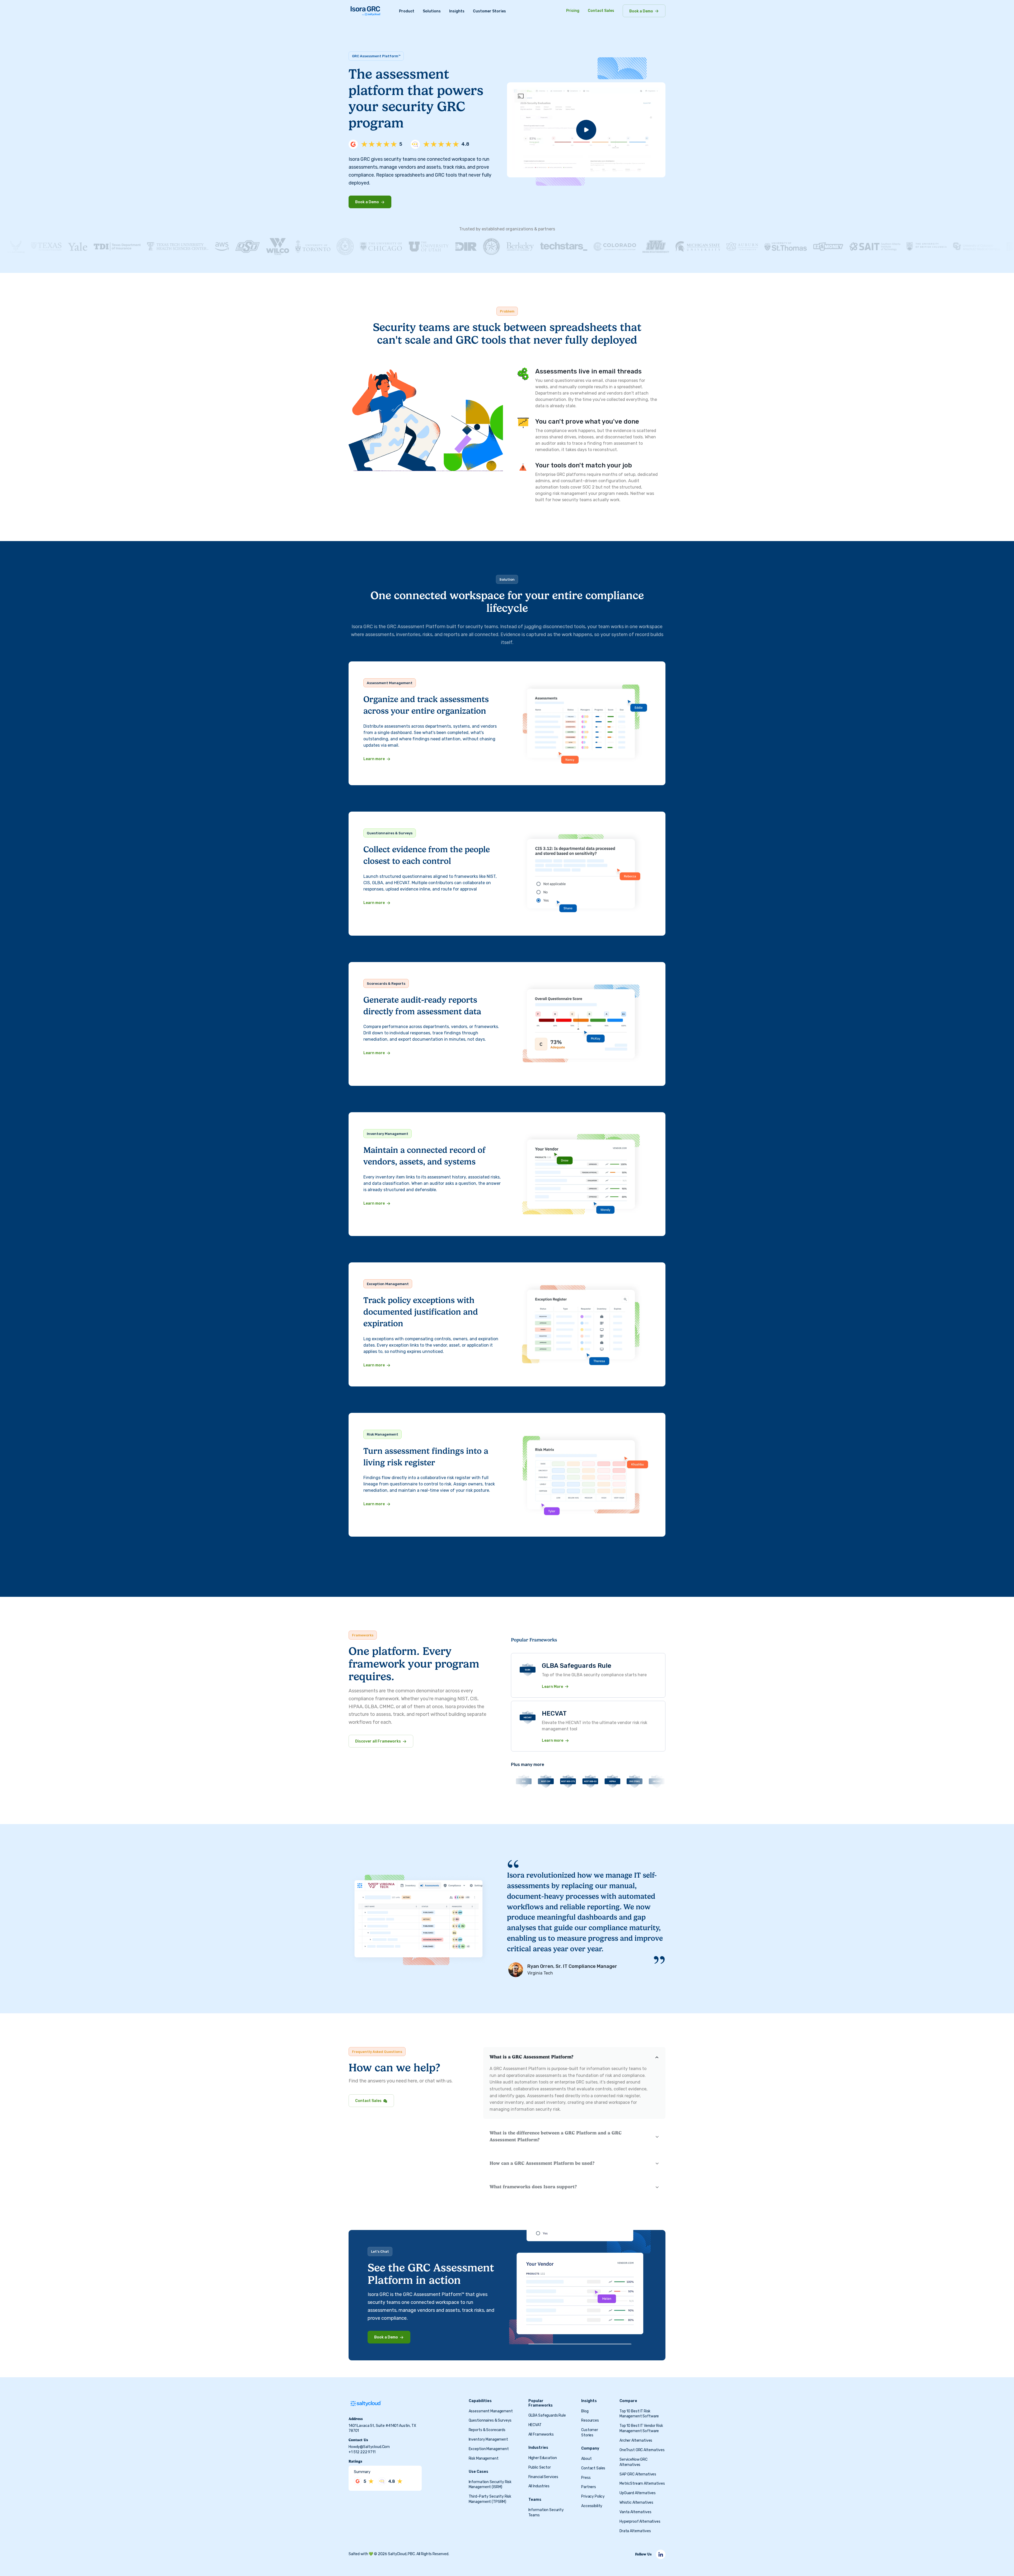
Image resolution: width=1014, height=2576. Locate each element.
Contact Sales (601, 11)
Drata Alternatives (635, 2531)
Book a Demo (641, 11)
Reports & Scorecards (487, 2430)
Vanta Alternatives (635, 2512)
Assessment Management (491, 2411)
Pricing (573, 11)
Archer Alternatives (636, 2440)
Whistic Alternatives (636, 2503)
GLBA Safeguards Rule (547, 2416)
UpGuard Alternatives (638, 2493)
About (586, 2459)
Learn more (374, 759)
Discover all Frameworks (378, 1741)
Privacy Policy (593, 2497)
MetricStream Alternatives (642, 2484)
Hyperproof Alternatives (640, 2521)
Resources (590, 2421)
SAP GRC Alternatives (638, 2474)
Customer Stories (489, 11)
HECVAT (535, 2425)
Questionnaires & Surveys (490, 2421)
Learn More (552, 1687)
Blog (585, 2411)
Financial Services (543, 2477)
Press (586, 2478)
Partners (589, 2487)
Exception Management (489, 2449)
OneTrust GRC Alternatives (642, 2450)
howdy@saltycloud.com (369, 2447)
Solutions (432, 11)
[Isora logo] (365, 11)
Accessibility (592, 2506)
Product (407, 11)
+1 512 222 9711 (362, 2452)
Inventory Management (488, 2440)
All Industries (539, 2486)
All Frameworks (541, 2434)
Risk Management (484, 2458)
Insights (457, 11)
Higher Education (543, 2458)
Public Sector (540, 2467)
